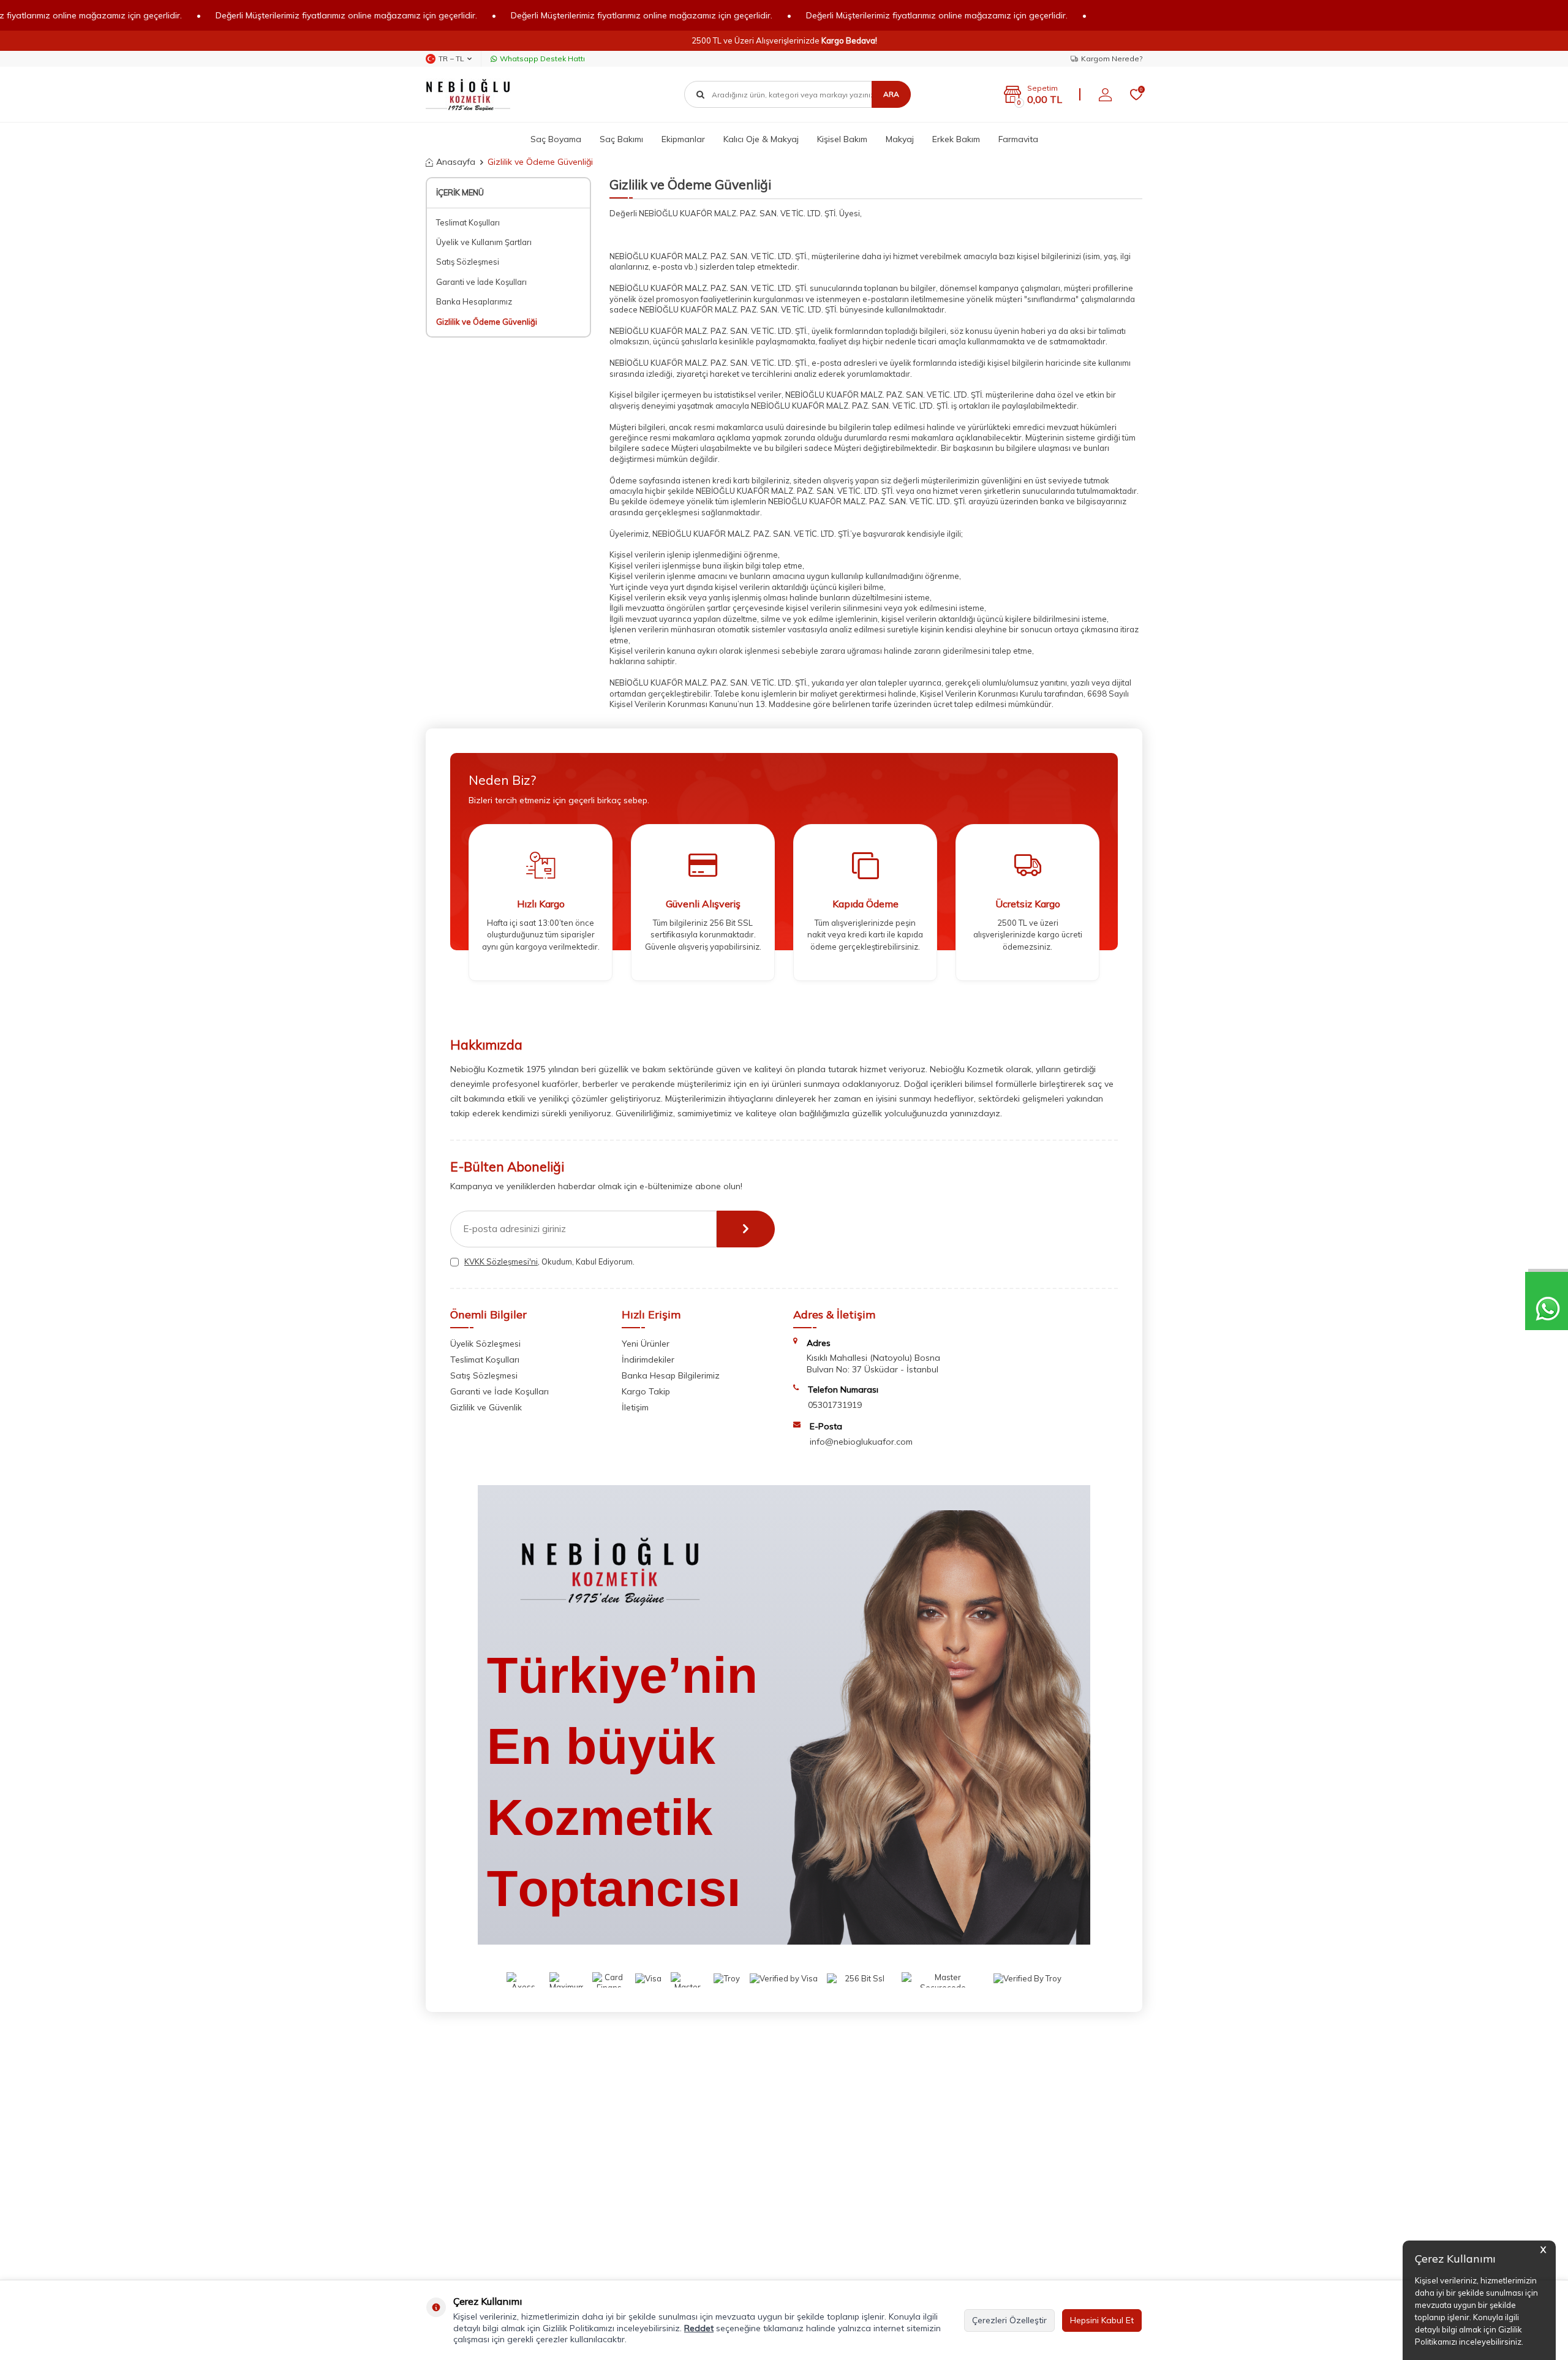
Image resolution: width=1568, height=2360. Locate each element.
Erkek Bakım (956, 139)
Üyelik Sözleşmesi (485, 1344)
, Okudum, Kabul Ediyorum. (549, 1261)
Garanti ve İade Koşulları (481, 282)
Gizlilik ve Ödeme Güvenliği (487, 322)
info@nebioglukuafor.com (861, 1442)
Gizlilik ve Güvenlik (486, 1407)
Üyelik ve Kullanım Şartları (484, 242)
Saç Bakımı (621, 139)
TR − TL (451, 59)
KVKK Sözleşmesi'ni (501, 1261)
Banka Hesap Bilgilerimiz (671, 1375)
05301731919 (835, 1405)
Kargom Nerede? (1112, 59)
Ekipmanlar (683, 139)
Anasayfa (456, 162)
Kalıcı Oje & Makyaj (761, 139)
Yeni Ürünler (646, 1344)
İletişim (635, 1407)
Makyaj (900, 139)
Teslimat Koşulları (468, 222)
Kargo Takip (646, 1391)
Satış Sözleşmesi (468, 262)
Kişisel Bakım (842, 139)
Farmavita (1018, 139)
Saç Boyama (556, 139)
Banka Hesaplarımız (474, 301)
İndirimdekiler (648, 1360)
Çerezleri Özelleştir (1009, 2320)
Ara (891, 94)
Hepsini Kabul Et (1102, 2320)
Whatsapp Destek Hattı (542, 59)
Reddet (699, 2328)
